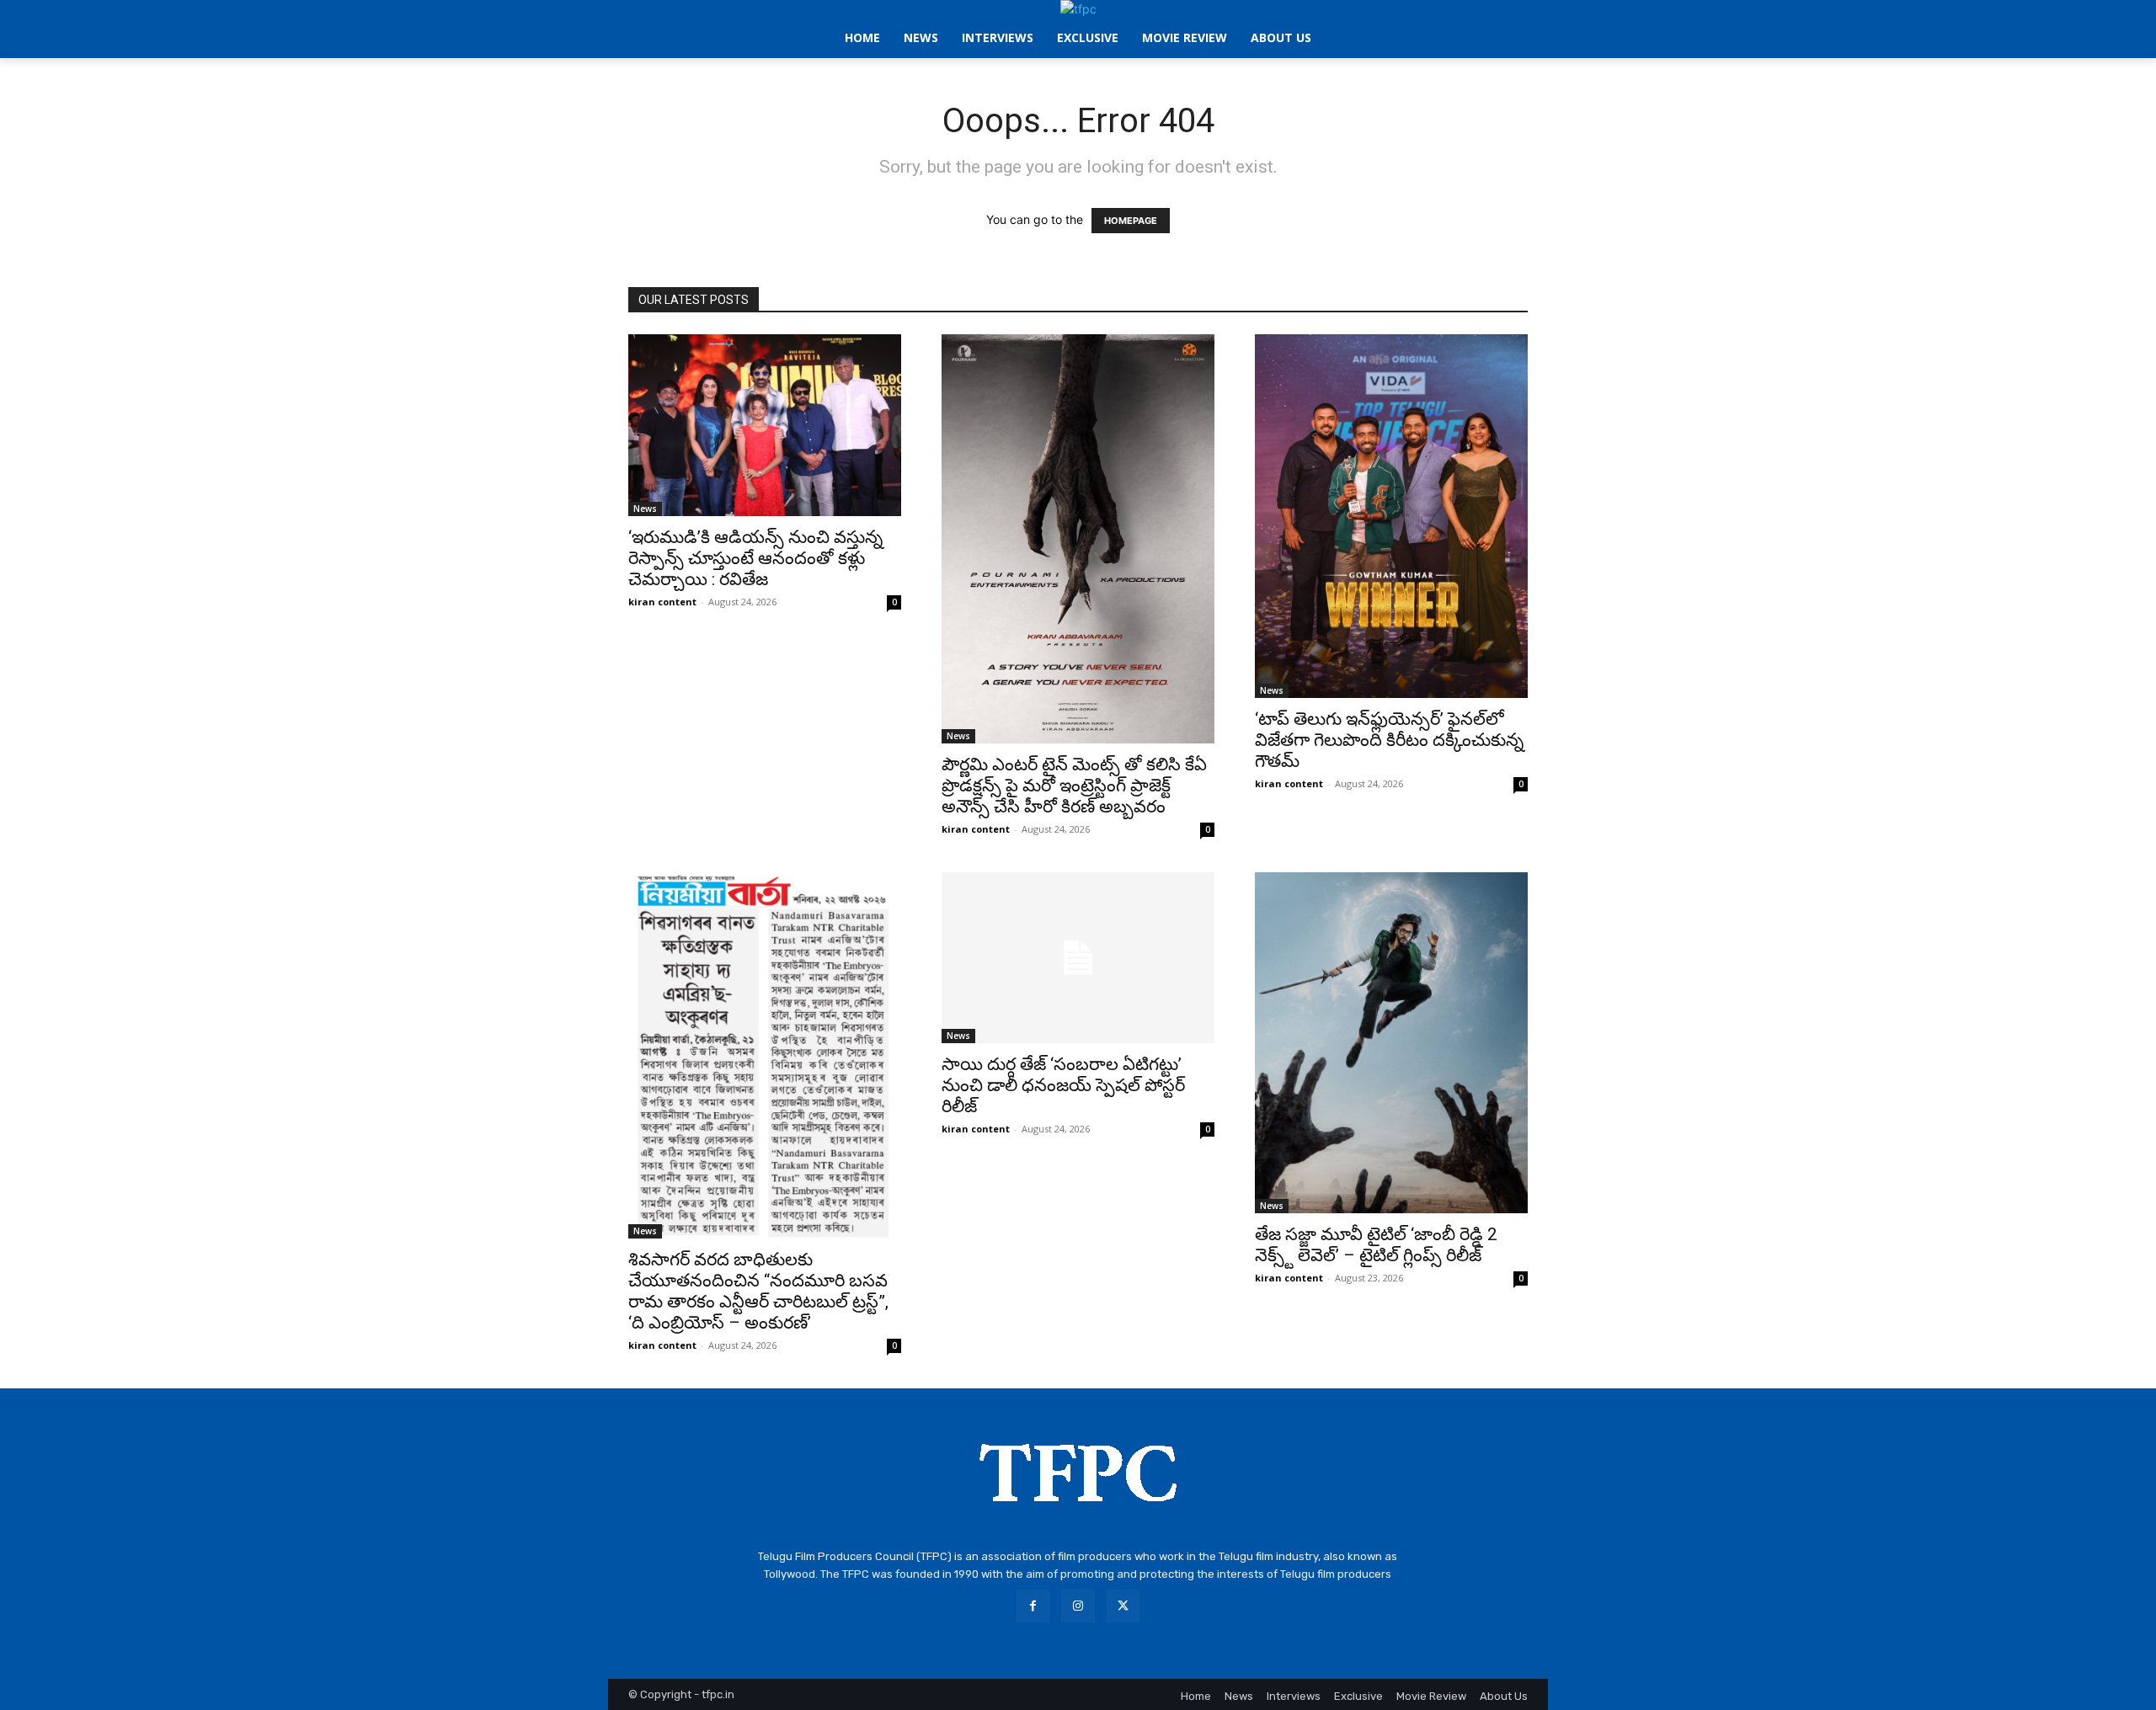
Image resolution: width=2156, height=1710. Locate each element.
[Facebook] (1033, 1606)
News (645, 509)
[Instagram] (1078, 1606)
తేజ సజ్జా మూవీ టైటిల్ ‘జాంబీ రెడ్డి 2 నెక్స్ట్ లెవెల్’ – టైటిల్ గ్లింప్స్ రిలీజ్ (1376, 1245)
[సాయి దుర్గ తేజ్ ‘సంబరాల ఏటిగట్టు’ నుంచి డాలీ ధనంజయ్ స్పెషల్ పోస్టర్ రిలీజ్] (1078, 958)
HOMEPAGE (1131, 221)
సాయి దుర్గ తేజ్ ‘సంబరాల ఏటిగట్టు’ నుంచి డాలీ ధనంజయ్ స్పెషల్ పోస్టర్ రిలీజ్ (1063, 1085)
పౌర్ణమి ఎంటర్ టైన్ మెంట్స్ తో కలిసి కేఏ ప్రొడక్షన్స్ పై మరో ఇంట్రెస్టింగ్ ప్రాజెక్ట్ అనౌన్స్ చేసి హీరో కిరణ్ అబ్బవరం (1074, 786)
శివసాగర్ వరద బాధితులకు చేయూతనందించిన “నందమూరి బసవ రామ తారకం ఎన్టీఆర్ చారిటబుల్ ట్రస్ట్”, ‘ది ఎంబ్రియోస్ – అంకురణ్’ (758, 1291)
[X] (1123, 1606)
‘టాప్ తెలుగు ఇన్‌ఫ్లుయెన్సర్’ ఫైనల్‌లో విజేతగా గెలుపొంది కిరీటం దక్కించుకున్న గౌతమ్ (1389, 740)
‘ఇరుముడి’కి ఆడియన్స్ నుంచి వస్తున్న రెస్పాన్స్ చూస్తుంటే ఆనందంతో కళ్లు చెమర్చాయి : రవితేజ (755, 558)
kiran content (662, 602)
